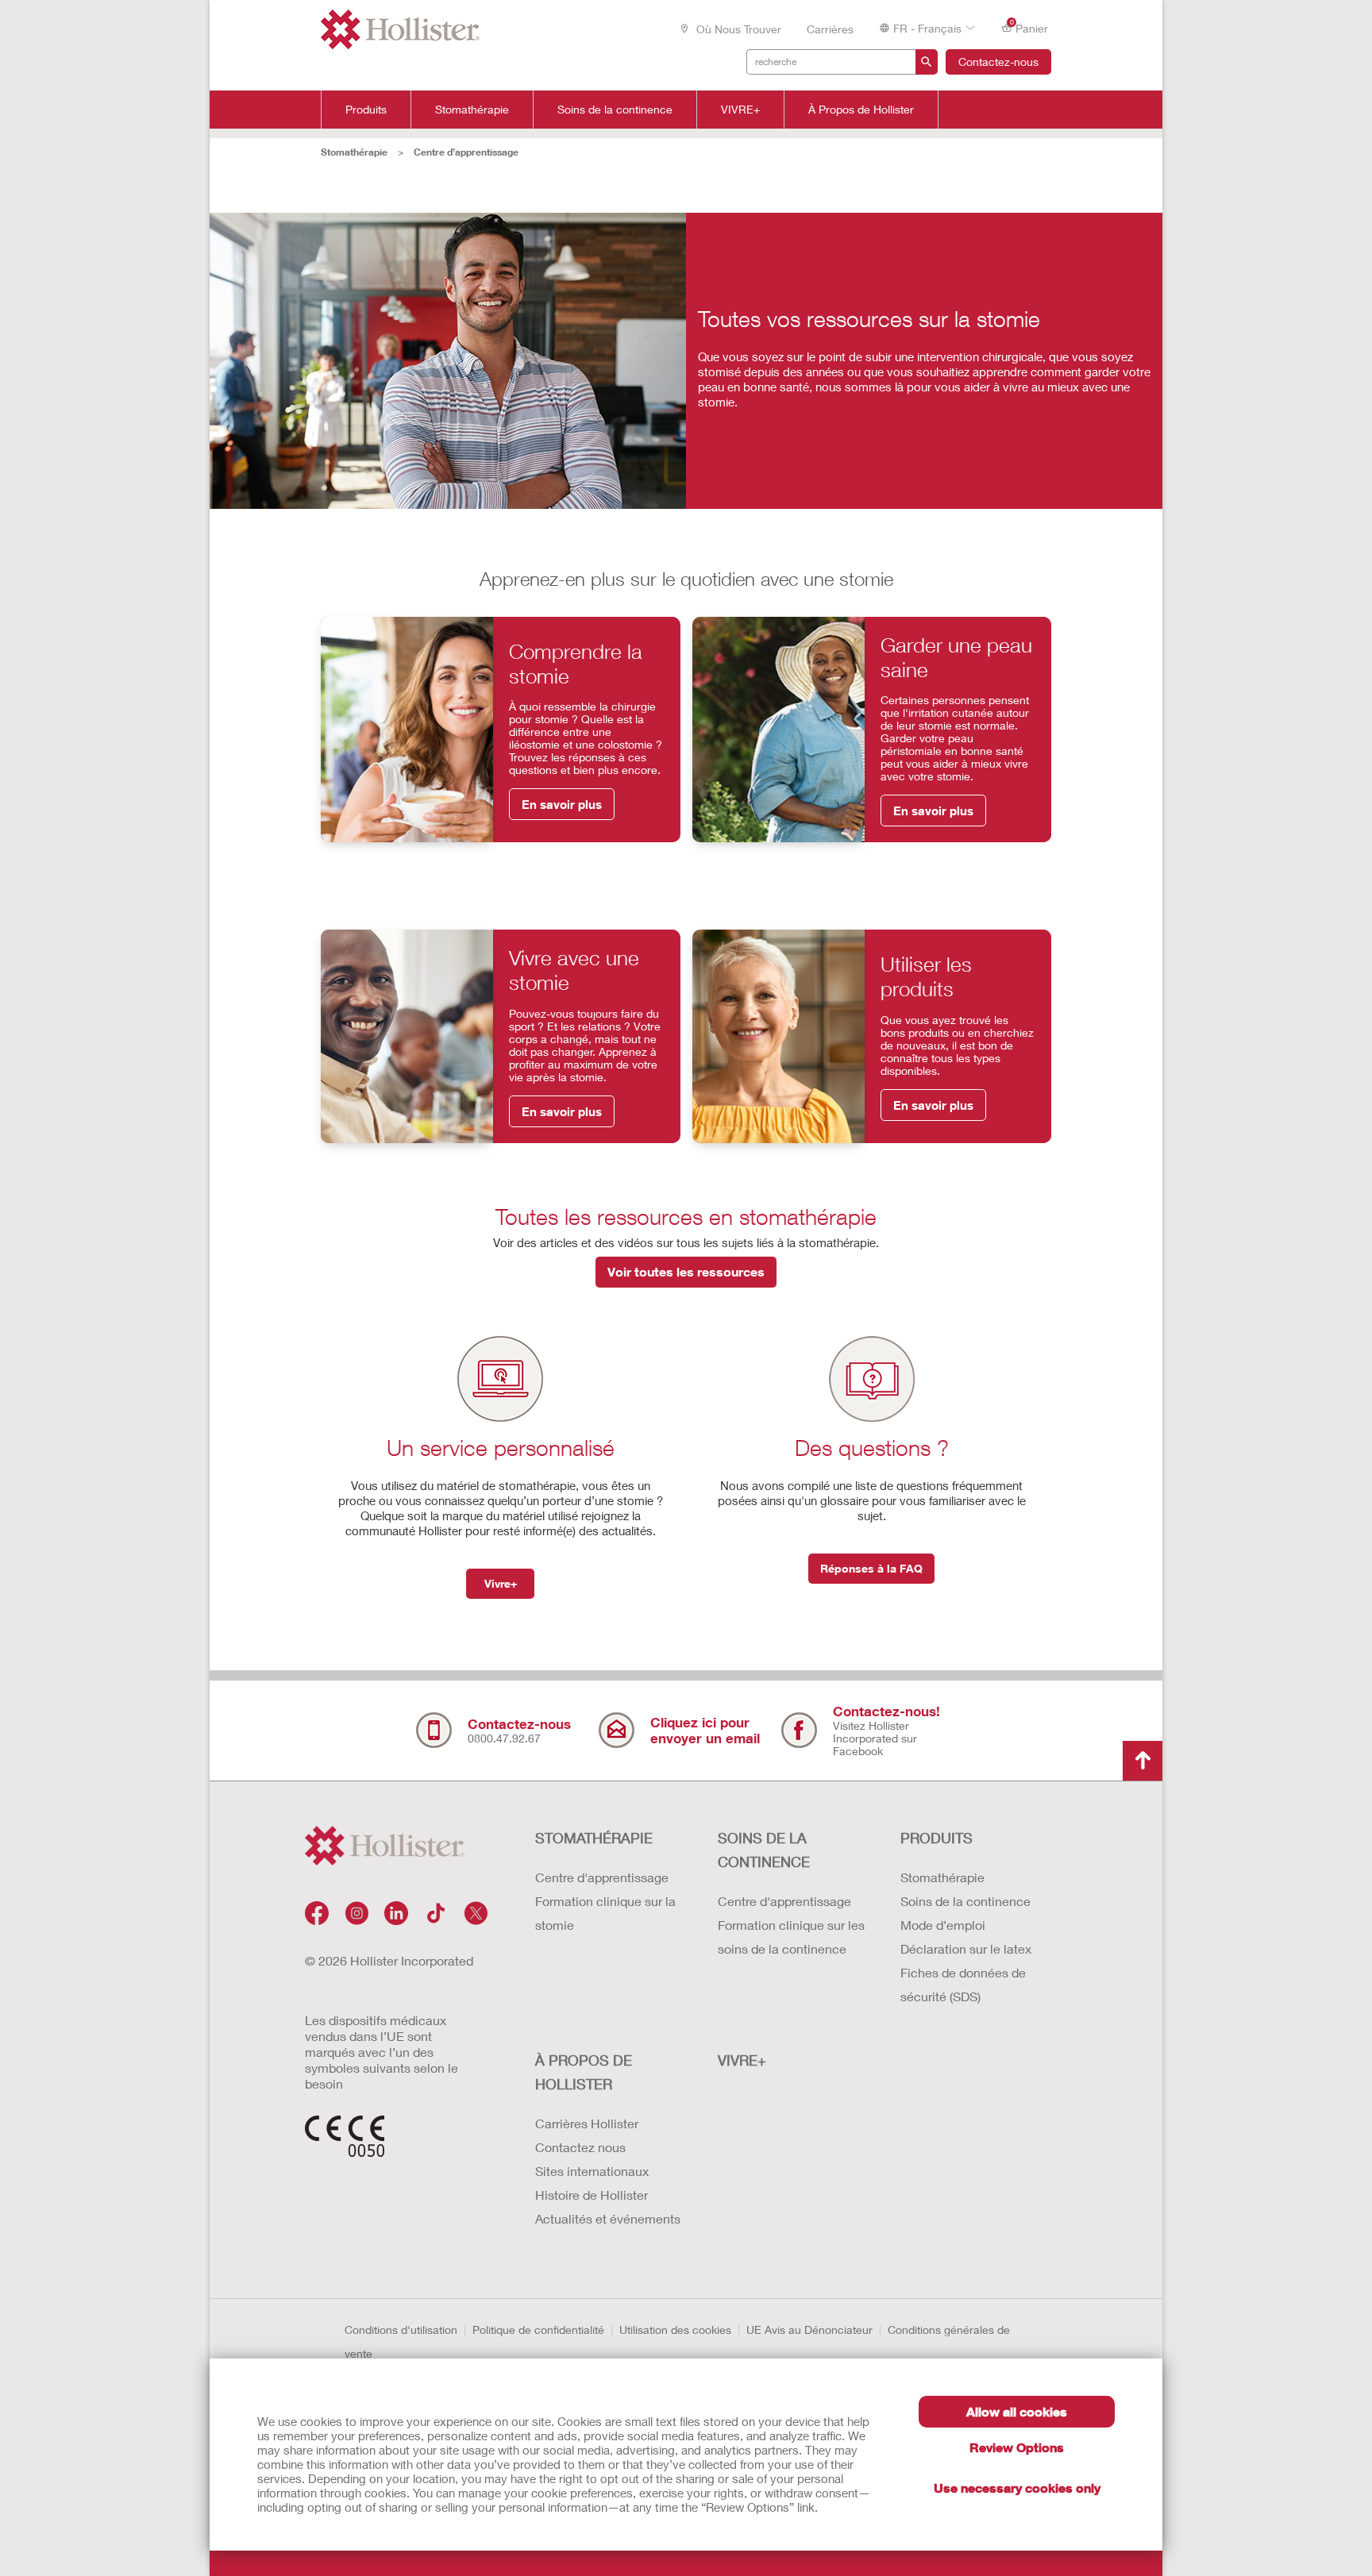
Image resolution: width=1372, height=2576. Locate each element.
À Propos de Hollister (861, 110)
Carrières (830, 29)
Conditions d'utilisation (401, 2330)
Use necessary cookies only (1017, 2487)
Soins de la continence (615, 110)
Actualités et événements (608, 2218)
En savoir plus (562, 804)
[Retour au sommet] (1143, 1761)
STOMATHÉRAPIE (594, 1838)
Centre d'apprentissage (602, 1877)
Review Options (1017, 2447)
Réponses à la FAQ (871, 1568)
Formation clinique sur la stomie (605, 1913)
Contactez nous (580, 2147)
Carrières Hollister (587, 2123)
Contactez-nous (998, 62)
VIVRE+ (740, 110)
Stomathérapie (472, 110)
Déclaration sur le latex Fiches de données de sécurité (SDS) (966, 1972)
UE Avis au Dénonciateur (809, 2330)
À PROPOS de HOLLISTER (584, 2072)
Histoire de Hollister (592, 2195)
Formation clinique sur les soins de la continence (791, 1937)
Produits (366, 110)
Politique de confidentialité (538, 2330)
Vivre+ (501, 1583)
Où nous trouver (737, 29)
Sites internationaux (592, 2171)
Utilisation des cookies (675, 2330)
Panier (1029, 27)
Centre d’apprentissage (466, 152)
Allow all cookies (1017, 2411)
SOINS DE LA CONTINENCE (764, 1850)
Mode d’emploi (943, 1925)
